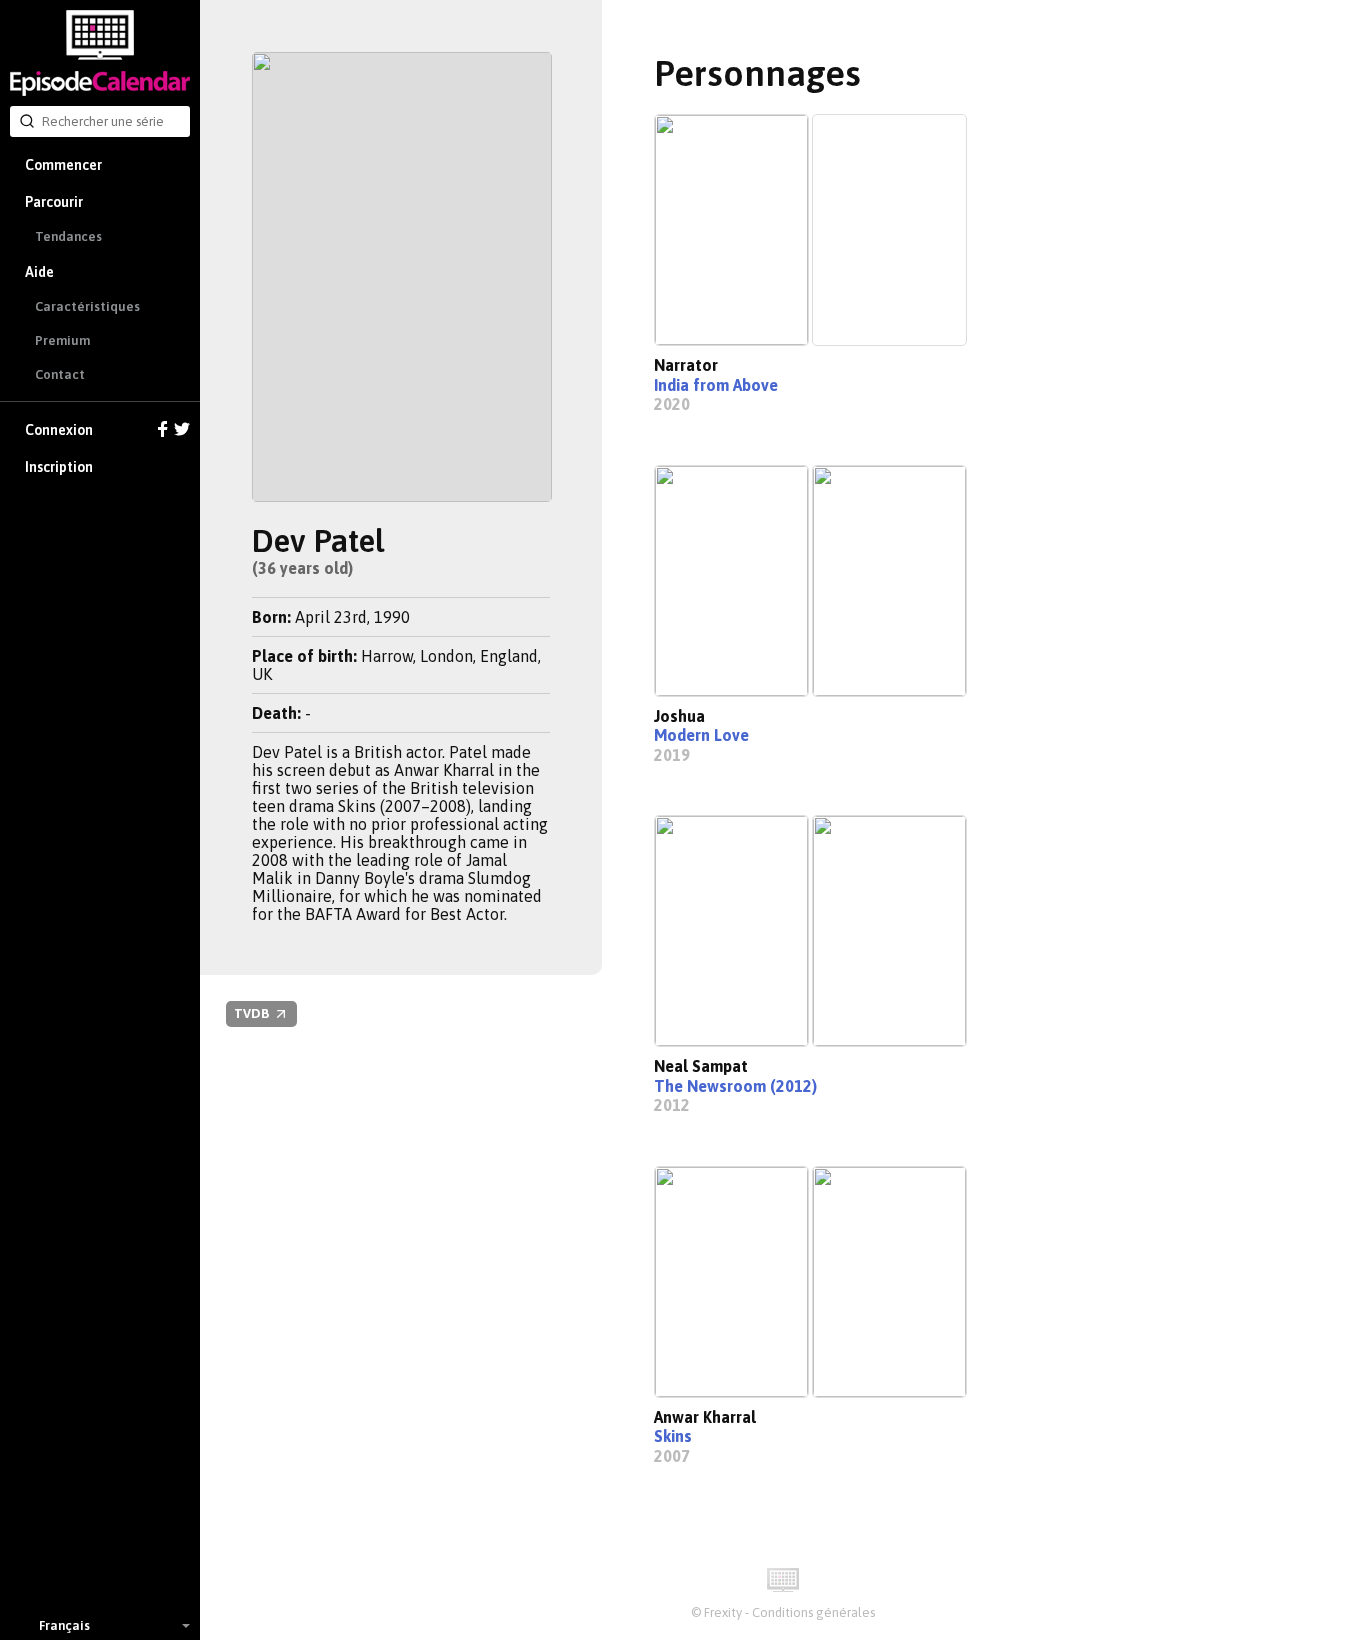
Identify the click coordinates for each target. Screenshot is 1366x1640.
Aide (39, 272)
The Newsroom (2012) (735, 1086)
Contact (60, 374)
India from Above (716, 385)
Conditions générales (813, 1612)
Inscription (59, 467)
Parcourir (54, 202)
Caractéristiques (87, 306)
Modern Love (701, 735)
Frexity (723, 1612)
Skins (673, 1436)
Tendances (68, 236)
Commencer (63, 165)
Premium (62, 340)
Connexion (59, 430)
